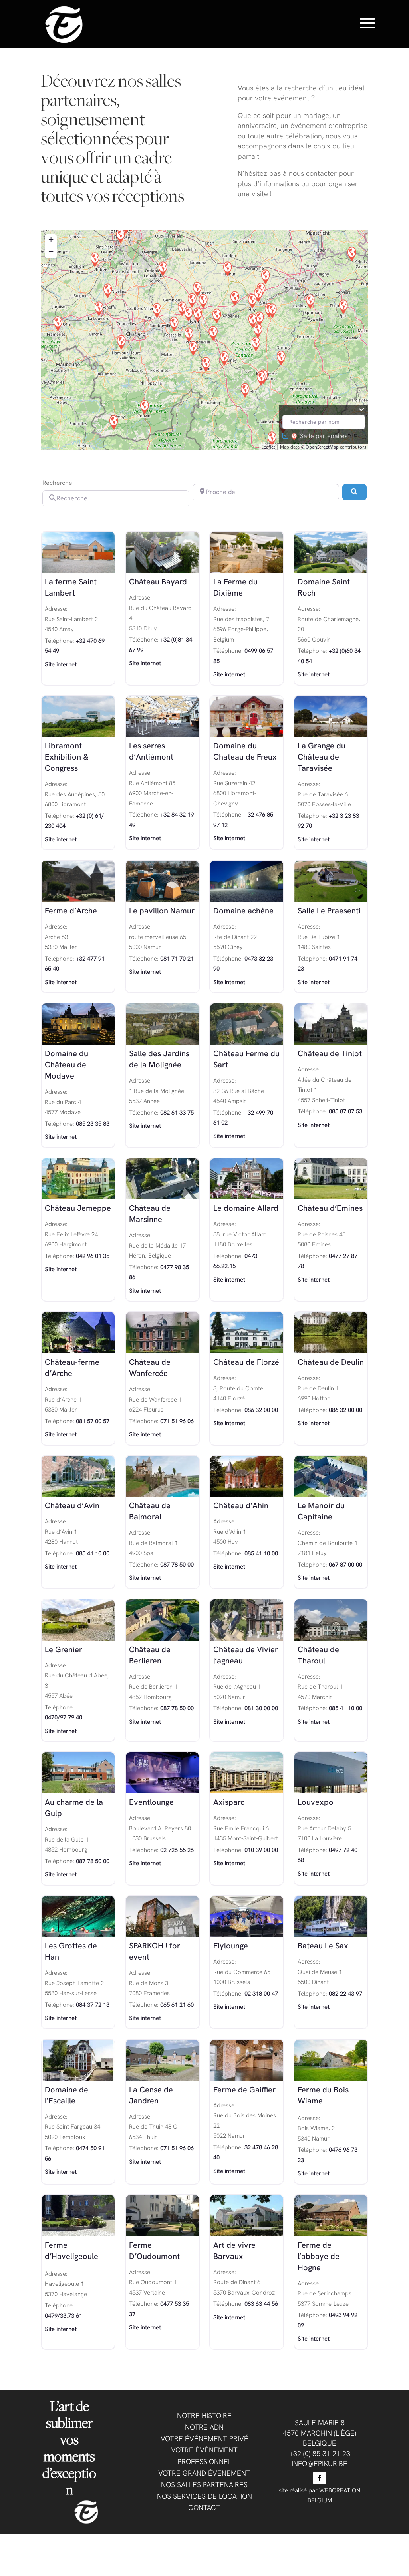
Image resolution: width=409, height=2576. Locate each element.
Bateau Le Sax (323, 1946)
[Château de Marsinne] (234, 298)
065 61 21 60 (177, 2005)
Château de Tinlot (330, 1053)
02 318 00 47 (261, 1994)
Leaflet (268, 447)
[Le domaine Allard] (120, 236)
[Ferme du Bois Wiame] (216, 316)
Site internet (61, 664)
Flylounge (231, 1946)
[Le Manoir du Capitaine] (107, 290)
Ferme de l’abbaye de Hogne (319, 2256)
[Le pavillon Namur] (197, 314)
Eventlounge (151, 1802)
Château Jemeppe (78, 1208)
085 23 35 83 (93, 1124)
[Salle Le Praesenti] (95, 259)
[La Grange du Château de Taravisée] (174, 324)
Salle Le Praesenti (329, 911)
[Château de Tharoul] (252, 320)
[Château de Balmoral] (343, 306)
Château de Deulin (331, 1362)
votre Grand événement (204, 2473)
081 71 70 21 (177, 959)
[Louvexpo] (99, 308)
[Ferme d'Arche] (213, 333)
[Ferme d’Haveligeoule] (258, 330)
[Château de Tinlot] (272, 310)
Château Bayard (158, 582)
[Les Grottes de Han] (245, 390)
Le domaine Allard (246, 1208)
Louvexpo (316, 1802)
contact (204, 2507)
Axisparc (229, 1802)
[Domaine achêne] (224, 358)
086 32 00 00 (261, 1410)
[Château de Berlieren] (351, 254)
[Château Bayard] (197, 289)
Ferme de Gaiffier (244, 2090)
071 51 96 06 (177, 1421)
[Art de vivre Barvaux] (256, 344)
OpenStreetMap (322, 447)
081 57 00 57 (93, 1421)
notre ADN (204, 2427)
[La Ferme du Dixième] (113, 422)
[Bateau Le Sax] (206, 364)
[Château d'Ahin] (252, 301)
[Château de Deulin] (281, 358)
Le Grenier (64, 1649)
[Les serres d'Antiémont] (261, 378)
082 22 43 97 (345, 1994)
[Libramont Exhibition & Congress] (272, 438)
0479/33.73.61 (64, 2316)
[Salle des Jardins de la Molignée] (193, 348)
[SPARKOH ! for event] (58, 323)
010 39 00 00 (261, 1850)
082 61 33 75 (177, 1113)
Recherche (57, 483)
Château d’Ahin (241, 1505)
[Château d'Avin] (227, 268)
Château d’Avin (72, 1505)
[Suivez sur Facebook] (320, 2478)
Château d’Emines (330, 1208)
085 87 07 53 (345, 1111)
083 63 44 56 (261, 2304)
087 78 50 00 (177, 1565)
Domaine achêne (243, 911)
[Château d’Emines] (192, 300)
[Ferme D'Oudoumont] (265, 276)
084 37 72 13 (93, 2005)
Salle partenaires (324, 436)
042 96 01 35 (93, 1256)
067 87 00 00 (345, 1565)
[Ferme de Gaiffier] (203, 301)
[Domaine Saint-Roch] (144, 407)
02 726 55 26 (177, 1850)
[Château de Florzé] (310, 301)
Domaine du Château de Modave (67, 1065)
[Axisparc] (163, 268)
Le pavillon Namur (162, 911)
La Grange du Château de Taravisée (322, 757)
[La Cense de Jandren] (121, 342)
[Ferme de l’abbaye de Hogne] (189, 334)
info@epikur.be (320, 2463)
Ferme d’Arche (71, 911)
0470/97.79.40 (64, 1717)
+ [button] (51, 239)
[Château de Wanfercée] (157, 310)
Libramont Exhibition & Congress (67, 757)
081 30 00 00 (261, 1708)
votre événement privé (204, 2439)
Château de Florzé (246, 1362)
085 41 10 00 (93, 1553)
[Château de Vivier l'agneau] (188, 314)
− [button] (51, 251)
